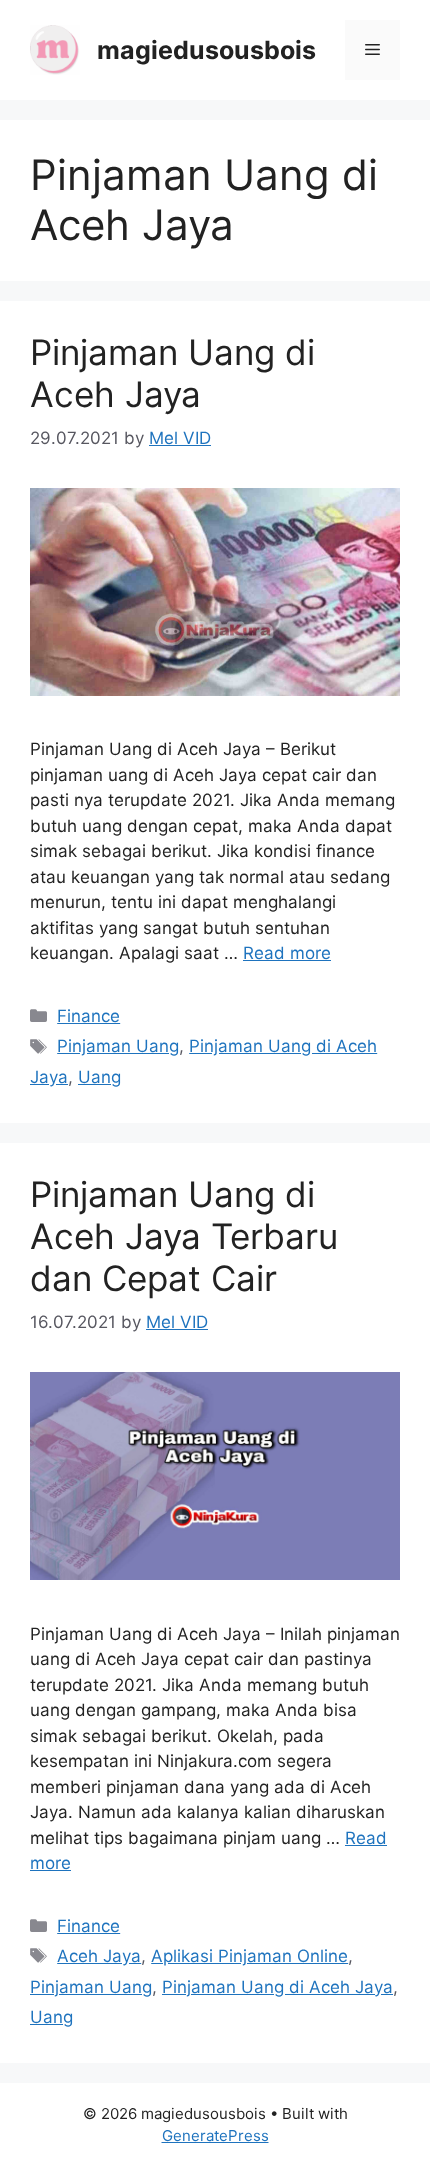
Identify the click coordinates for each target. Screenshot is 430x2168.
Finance (88, 1016)
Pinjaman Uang (118, 1046)
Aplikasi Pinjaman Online (249, 1956)
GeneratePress (215, 2135)
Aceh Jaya (99, 1956)
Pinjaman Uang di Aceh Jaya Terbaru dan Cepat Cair (184, 1236)
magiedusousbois (206, 50)
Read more (287, 953)
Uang (99, 1077)
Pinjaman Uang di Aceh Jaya (172, 373)
